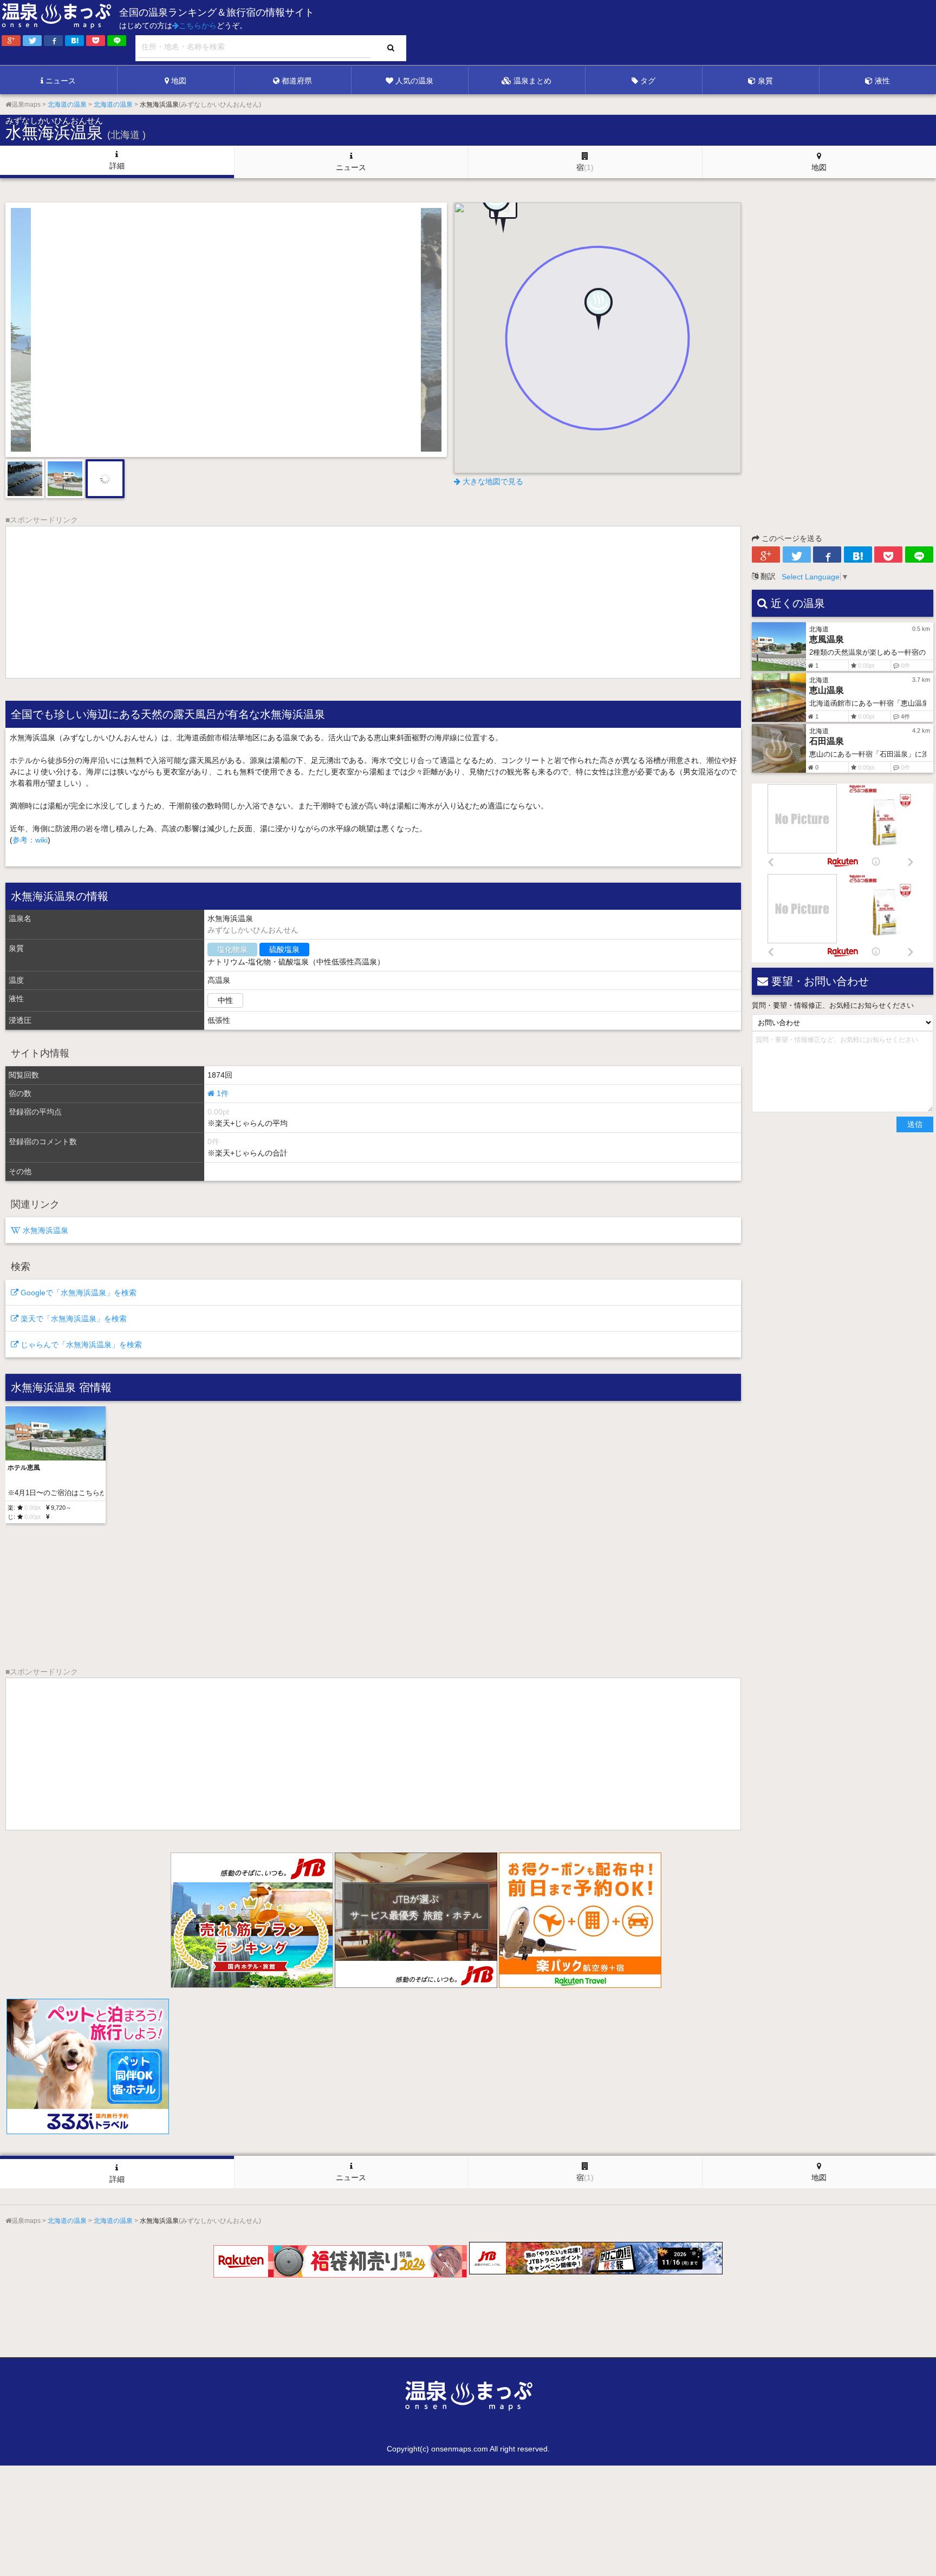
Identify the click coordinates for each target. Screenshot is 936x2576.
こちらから (198, 25)
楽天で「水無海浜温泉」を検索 (73, 1319)
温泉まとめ (532, 81)
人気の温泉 (414, 81)
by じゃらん (393, 440)
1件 (222, 1093)
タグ (648, 81)
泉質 (765, 81)
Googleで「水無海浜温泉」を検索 (77, 1293)
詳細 (117, 166)
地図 (179, 81)
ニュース (61, 81)
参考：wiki (30, 840)
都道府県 (297, 81)
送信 (915, 1124)
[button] (597, 316)
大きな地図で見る (492, 481)
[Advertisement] (714, 33)
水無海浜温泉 (44, 1230)
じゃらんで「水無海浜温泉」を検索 (80, 1345)
